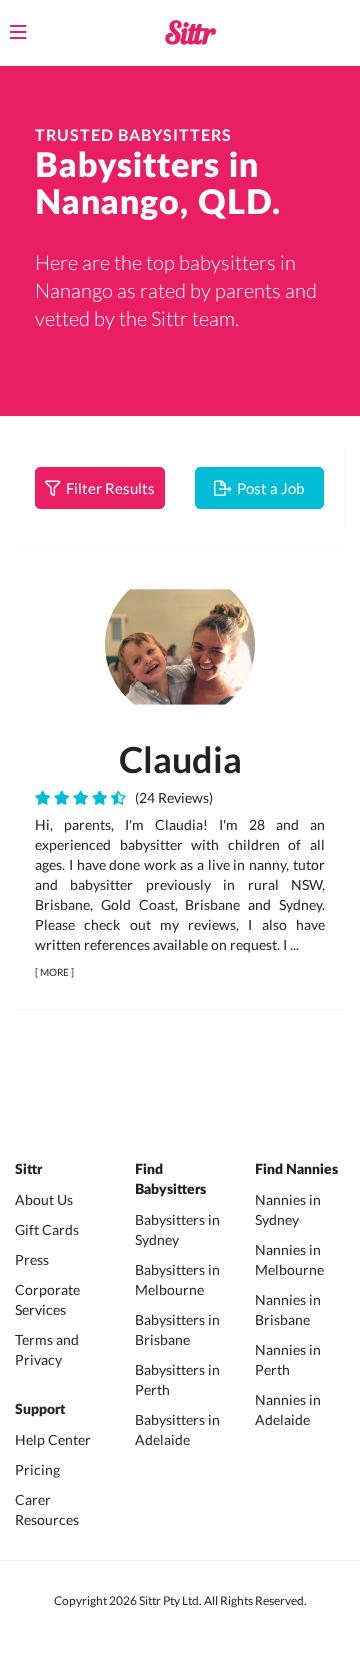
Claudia (180, 759)
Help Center (53, 1439)
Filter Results (107, 488)
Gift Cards (47, 1229)
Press (32, 1259)
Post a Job (267, 488)
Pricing (37, 1469)
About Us (44, 1199)
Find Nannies (296, 1170)
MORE (54, 972)
